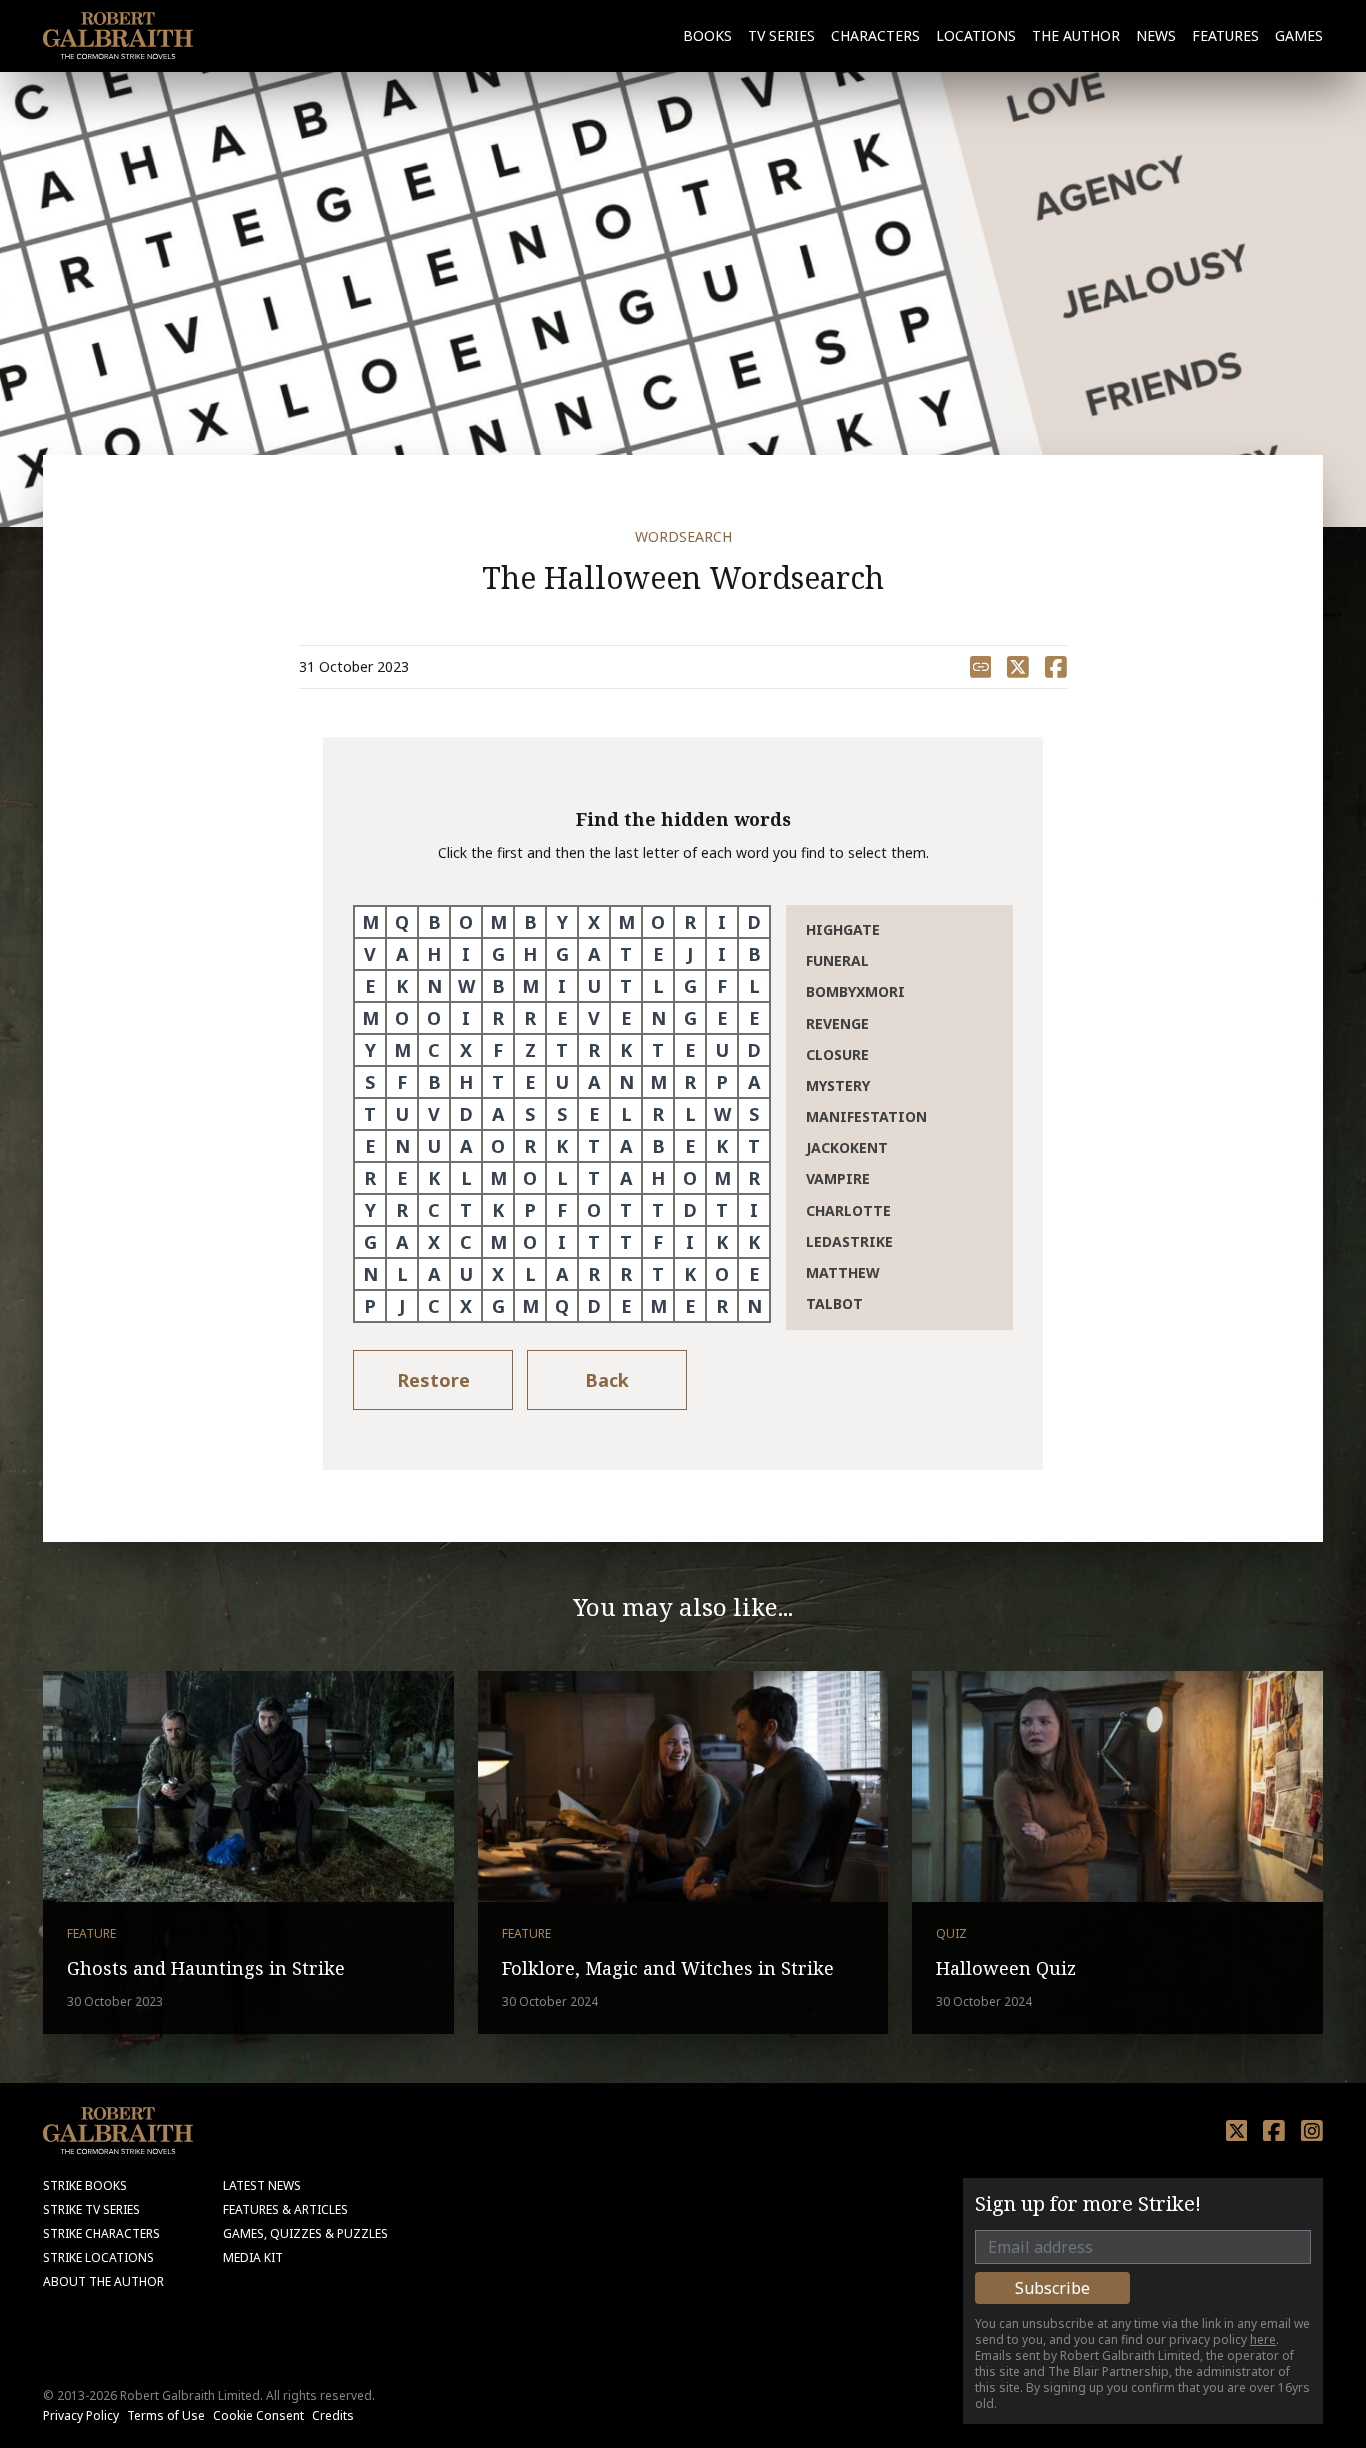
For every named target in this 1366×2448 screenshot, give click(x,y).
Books (707, 35)
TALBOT (834, 1303)
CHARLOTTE (848, 1210)
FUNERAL (837, 960)
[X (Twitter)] (1237, 2131)
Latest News (262, 2185)
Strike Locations (98, 2257)
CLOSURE (837, 1054)
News (1156, 35)
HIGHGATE (843, 929)
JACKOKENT (847, 1147)
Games (1299, 35)
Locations (976, 35)
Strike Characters (101, 2233)
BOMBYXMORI (855, 991)
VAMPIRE (838, 1178)
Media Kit (253, 2257)
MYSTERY (838, 1085)
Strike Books (85, 2185)
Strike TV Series (91, 2209)
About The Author (103, 2281)
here (1263, 2339)
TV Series (781, 35)
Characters (875, 35)
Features (1225, 35)
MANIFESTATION (866, 1116)
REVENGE (837, 1023)
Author (1076, 35)
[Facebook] (1274, 2131)
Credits (333, 2415)
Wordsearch (683, 536)
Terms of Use (166, 2415)
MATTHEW (843, 1272)
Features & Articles (285, 2209)
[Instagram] (1312, 2131)
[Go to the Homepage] (118, 35)
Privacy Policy (81, 2415)
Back (607, 1380)
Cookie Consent (258, 2415)
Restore (433, 1380)
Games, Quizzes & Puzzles (305, 2233)
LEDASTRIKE (849, 1241)
